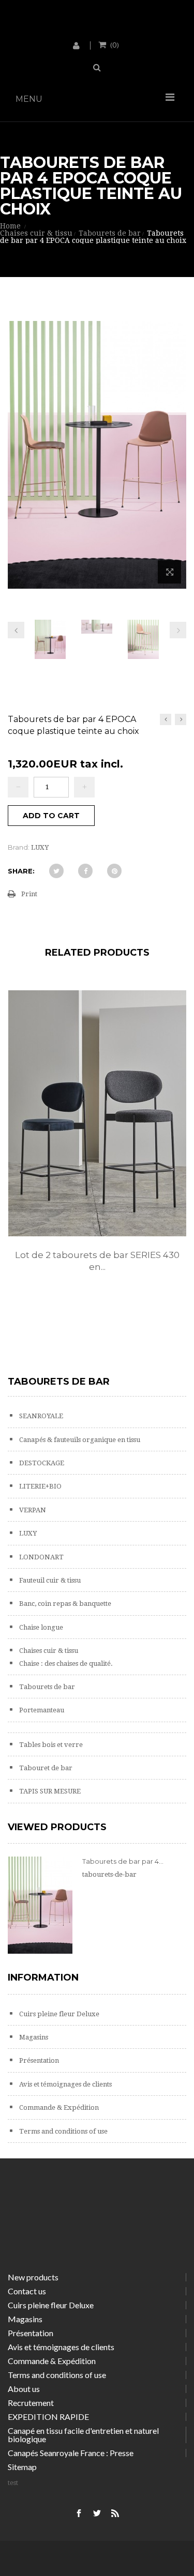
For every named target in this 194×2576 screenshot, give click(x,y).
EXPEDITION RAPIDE (48, 2417)
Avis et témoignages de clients (65, 2084)
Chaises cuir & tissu (48, 1651)
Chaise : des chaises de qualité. (65, 1663)
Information (43, 1977)
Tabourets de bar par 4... (123, 1861)
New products (33, 2277)
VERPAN (32, 1510)
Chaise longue (40, 1627)
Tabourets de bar (46, 1687)
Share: (21, 871)
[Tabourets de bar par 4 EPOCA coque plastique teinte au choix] (50, 643)
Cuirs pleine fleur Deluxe (58, 2014)
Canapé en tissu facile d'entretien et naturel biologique (83, 2435)
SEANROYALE (40, 1416)
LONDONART (41, 1557)
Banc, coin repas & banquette (64, 1604)
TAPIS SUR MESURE (49, 1791)
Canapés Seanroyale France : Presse (71, 2453)
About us (24, 2389)
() (115, 44)
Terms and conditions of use (63, 2131)
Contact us (27, 2291)
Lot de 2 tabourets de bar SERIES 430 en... (97, 1261)
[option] (97, 1142)
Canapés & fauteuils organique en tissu (79, 1440)
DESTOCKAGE (41, 1463)
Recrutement (31, 2403)
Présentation (38, 2060)
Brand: (19, 847)
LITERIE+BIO (40, 1486)
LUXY (27, 1533)
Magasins (33, 2037)
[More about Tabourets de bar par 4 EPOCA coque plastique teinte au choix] (40, 1905)
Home (10, 226)
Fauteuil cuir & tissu (49, 1580)
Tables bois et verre (50, 1745)
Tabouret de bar (45, 1768)
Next (178, 630)
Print (29, 894)
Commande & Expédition (58, 2107)
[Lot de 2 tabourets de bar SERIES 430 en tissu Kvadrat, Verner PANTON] (97, 1113)
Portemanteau (41, 1710)
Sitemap (22, 2467)
